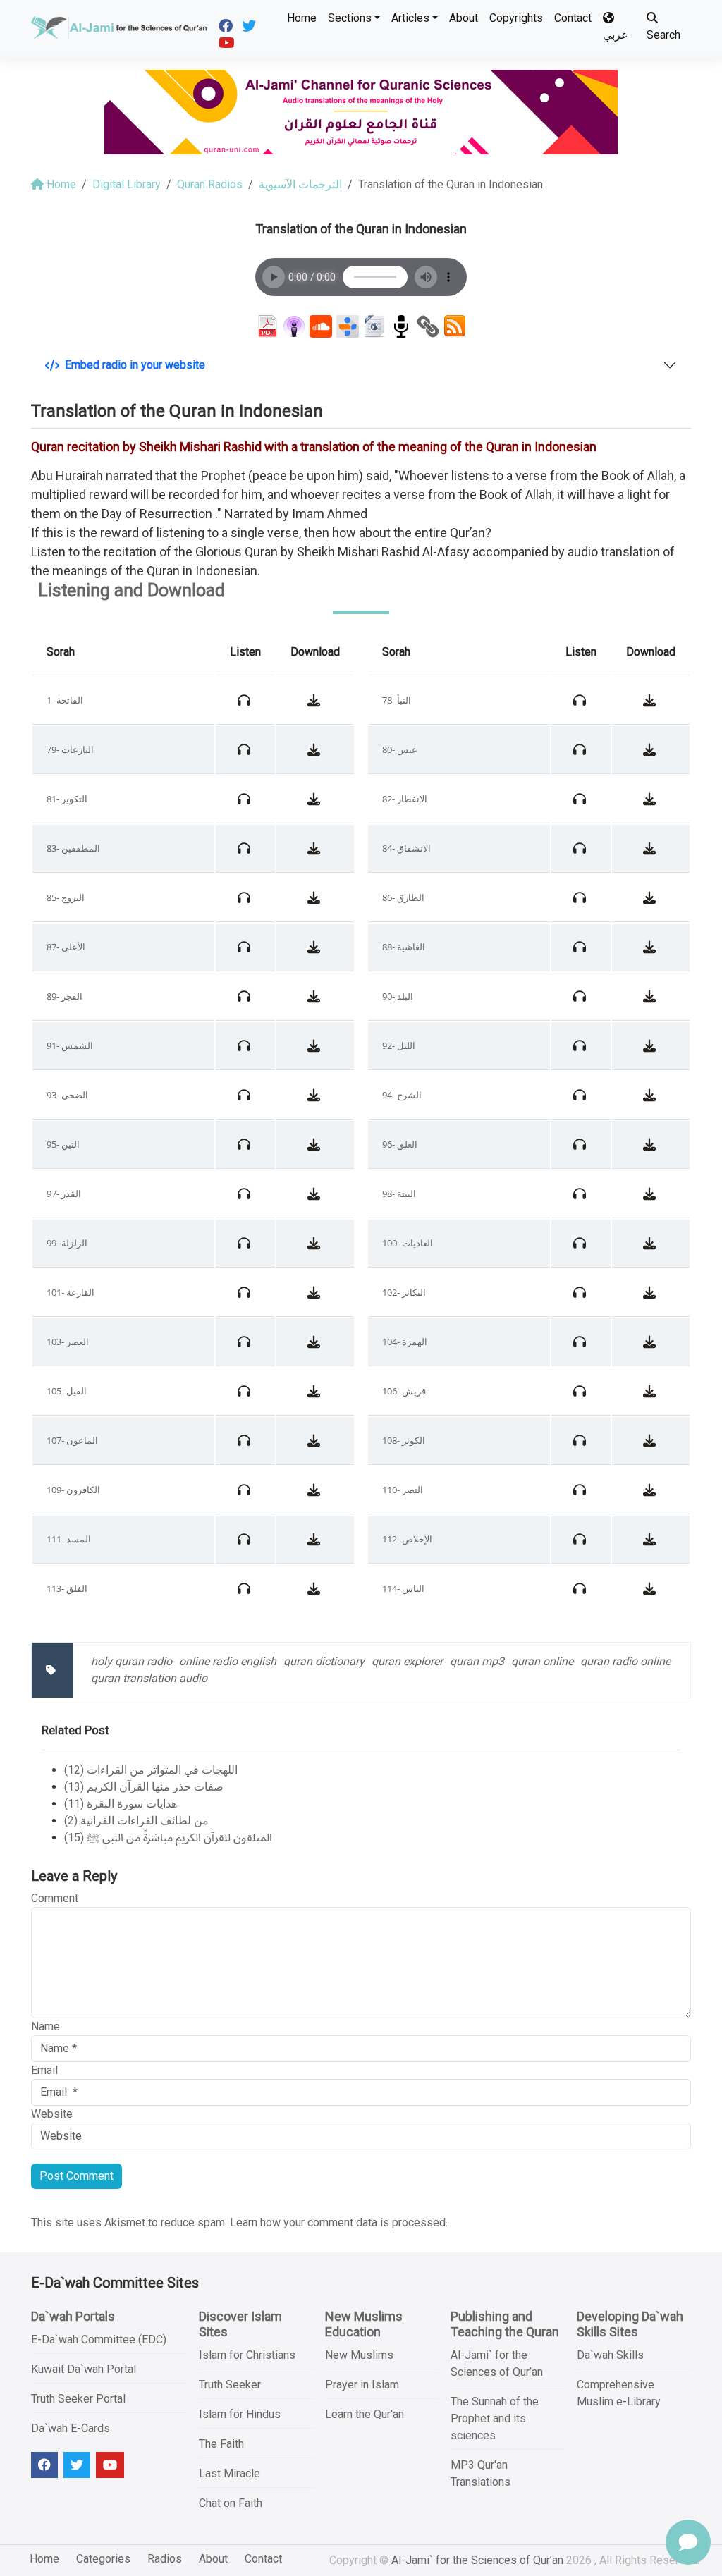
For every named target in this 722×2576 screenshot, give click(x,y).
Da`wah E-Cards (71, 2428)
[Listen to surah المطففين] (246, 848)
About (464, 18)
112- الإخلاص (407, 1539)
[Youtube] (228, 42)
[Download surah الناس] (651, 1588)
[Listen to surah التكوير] (246, 799)
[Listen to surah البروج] (246, 897)
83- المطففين (73, 848)
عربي (616, 35)
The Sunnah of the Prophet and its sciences (495, 2418)
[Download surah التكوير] (316, 799)
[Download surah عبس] (651, 749)
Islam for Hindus (240, 2414)
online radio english (228, 1661)
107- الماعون (72, 1440)
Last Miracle (230, 2473)
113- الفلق (67, 1588)
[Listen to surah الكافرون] (246, 1490)
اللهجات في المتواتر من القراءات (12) (151, 1770)
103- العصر (68, 1342)
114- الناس (403, 1588)
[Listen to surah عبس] (581, 749)
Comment (55, 1898)
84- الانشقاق (406, 848)
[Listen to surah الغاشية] (581, 947)
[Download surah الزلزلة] (316, 1243)
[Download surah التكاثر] (651, 1292)
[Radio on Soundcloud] (321, 326)
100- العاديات (408, 1243)
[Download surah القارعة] (316, 1292)
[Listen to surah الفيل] (246, 1391)
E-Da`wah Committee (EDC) (99, 2339)
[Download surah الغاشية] (651, 947)
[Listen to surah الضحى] (246, 1095)
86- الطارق (403, 897)
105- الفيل (67, 1391)
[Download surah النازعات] (316, 749)
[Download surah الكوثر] (651, 1440)
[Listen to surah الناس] (581, 1588)
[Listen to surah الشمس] (246, 1045)
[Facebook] (227, 25)
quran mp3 (477, 1661)
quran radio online (625, 1661)
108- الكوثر (404, 1440)
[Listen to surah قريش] (581, 1391)
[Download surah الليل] (651, 1045)
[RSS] (455, 326)
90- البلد (398, 996)
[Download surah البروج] (316, 897)
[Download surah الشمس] (316, 1045)
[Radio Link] (428, 326)
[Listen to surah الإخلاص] (581, 1539)
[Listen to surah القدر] (246, 1194)
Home (302, 18)
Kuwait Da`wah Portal (84, 2369)
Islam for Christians (247, 2355)
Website (52, 2114)
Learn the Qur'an (365, 2414)
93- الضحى (67, 1095)
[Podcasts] (294, 326)
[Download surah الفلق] (316, 1588)
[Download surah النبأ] (651, 700)
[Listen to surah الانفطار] (581, 799)
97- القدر (64, 1194)
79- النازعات (70, 749)
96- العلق (400, 1144)
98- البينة (399, 1194)
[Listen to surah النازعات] (246, 749)
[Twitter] (251, 25)
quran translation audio (149, 1678)
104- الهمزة (405, 1342)
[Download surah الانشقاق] (651, 848)
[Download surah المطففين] (316, 848)
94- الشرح (402, 1095)
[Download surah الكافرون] (316, 1490)
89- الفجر (65, 996)
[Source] (401, 326)
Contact (573, 18)
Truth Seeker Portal (78, 2399)
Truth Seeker (230, 2385)
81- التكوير (67, 799)
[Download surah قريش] (651, 1391)
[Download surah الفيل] (316, 1391)
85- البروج (66, 897)
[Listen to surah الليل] (581, 1045)
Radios (165, 2559)
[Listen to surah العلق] (581, 1144)
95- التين (63, 1144)
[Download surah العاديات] (651, 1243)
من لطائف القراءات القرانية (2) (136, 1821)
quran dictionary (324, 1661)
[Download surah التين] (316, 1144)
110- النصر (403, 1490)
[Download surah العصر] (316, 1342)
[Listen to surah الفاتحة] (246, 700)
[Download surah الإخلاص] (651, 1539)
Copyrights (516, 18)
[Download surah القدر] (316, 1194)
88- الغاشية (404, 947)
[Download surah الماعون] (316, 1440)
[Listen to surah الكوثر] (581, 1440)
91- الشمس (70, 1045)
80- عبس (400, 749)
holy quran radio (131, 1661)
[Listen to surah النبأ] (581, 700)
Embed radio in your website (135, 365)
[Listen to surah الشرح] (581, 1095)
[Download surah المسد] (316, 1539)
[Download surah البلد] (651, 996)
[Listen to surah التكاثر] (581, 1292)
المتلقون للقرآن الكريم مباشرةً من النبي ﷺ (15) (168, 1838)
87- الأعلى (66, 947)
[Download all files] (374, 326)
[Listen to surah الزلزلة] (246, 1243)
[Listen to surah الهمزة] (581, 1342)
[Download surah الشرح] (651, 1095)
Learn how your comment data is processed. (339, 2222)
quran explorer (407, 1661)
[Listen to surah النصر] (581, 1490)
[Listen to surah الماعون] (246, 1440)
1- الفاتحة (65, 700)
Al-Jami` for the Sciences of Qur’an (477, 2560)
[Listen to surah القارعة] (246, 1292)
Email (44, 2070)
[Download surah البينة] (651, 1194)
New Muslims (359, 2355)
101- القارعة (71, 1292)
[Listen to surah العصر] (246, 1342)
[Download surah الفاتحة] (316, 700)
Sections (350, 18)
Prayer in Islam (362, 2385)
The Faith (221, 2444)
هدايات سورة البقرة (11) (121, 1804)
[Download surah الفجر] (316, 996)
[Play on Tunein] (348, 326)
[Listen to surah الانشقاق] (581, 848)
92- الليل (399, 1045)
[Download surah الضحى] (316, 1095)
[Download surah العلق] (651, 1144)
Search (663, 35)
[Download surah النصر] (651, 1490)
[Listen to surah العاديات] (581, 1243)
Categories (103, 2559)
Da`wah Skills (610, 2355)
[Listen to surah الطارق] (581, 897)
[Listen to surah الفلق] (246, 1588)
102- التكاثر (404, 1292)
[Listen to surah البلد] (581, 996)
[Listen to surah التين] (246, 1144)
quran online (542, 1661)
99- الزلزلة (67, 1243)
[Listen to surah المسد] (246, 1539)
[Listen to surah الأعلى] (246, 947)
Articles (410, 18)
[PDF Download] (267, 326)
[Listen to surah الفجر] (246, 996)
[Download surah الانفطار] (651, 799)
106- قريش (404, 1391)
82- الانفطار (405, 799)
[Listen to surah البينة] (581, 1194)
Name (45, 2026)
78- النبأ (397, 700)
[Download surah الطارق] (651, 897)
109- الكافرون (73, 1490)
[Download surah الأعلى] (316, 947)
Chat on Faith (231, 2503)
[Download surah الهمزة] (651, 1342)
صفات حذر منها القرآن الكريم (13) (144, 1787)
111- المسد (69, 1539)
